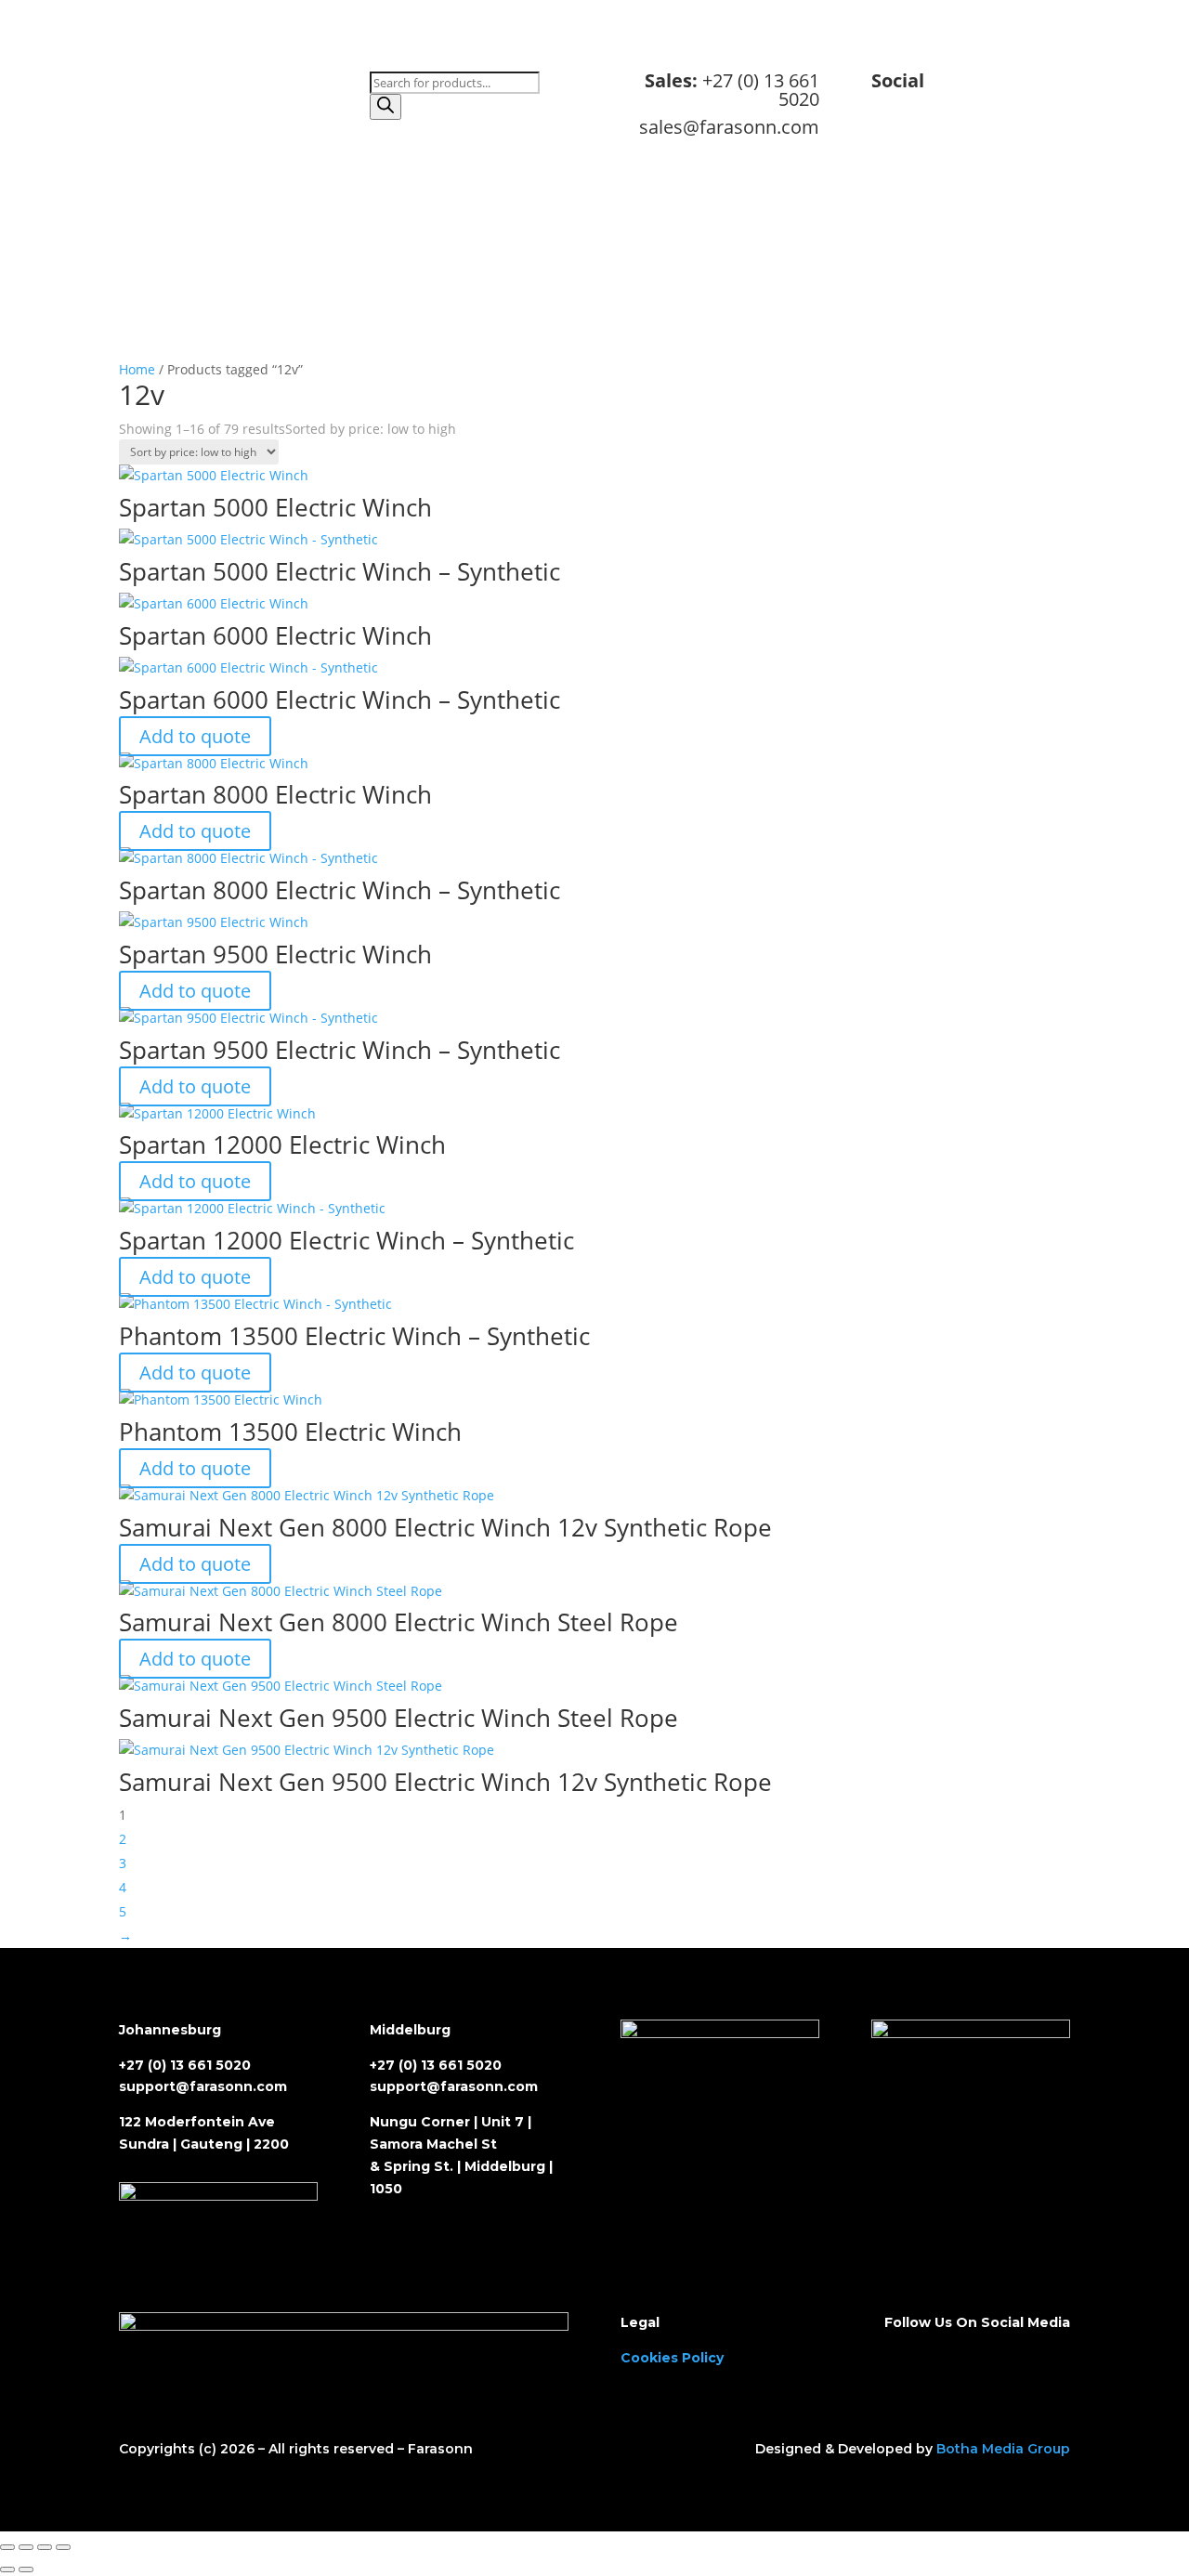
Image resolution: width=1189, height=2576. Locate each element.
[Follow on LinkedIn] (944, 140)
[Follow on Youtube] (1055, 140)
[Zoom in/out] (7, 2547)
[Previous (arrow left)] (7, 2569)
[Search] (385, 107)
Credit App (477, 272)
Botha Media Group (1003, 2449)
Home (347, 272)
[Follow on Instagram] (1018, 140)
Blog (848, 272)
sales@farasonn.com (729, 127)
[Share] (45, 2547)
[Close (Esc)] (63, 2547)
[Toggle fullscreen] (26, 2547)
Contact (790, 272)
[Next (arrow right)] (26, 2569)
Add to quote (195, 736)
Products (558, 272)
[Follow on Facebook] (981, 140)
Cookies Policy (672, 2358)
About (404, 272)
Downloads (712, 272)
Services (631, 272)
